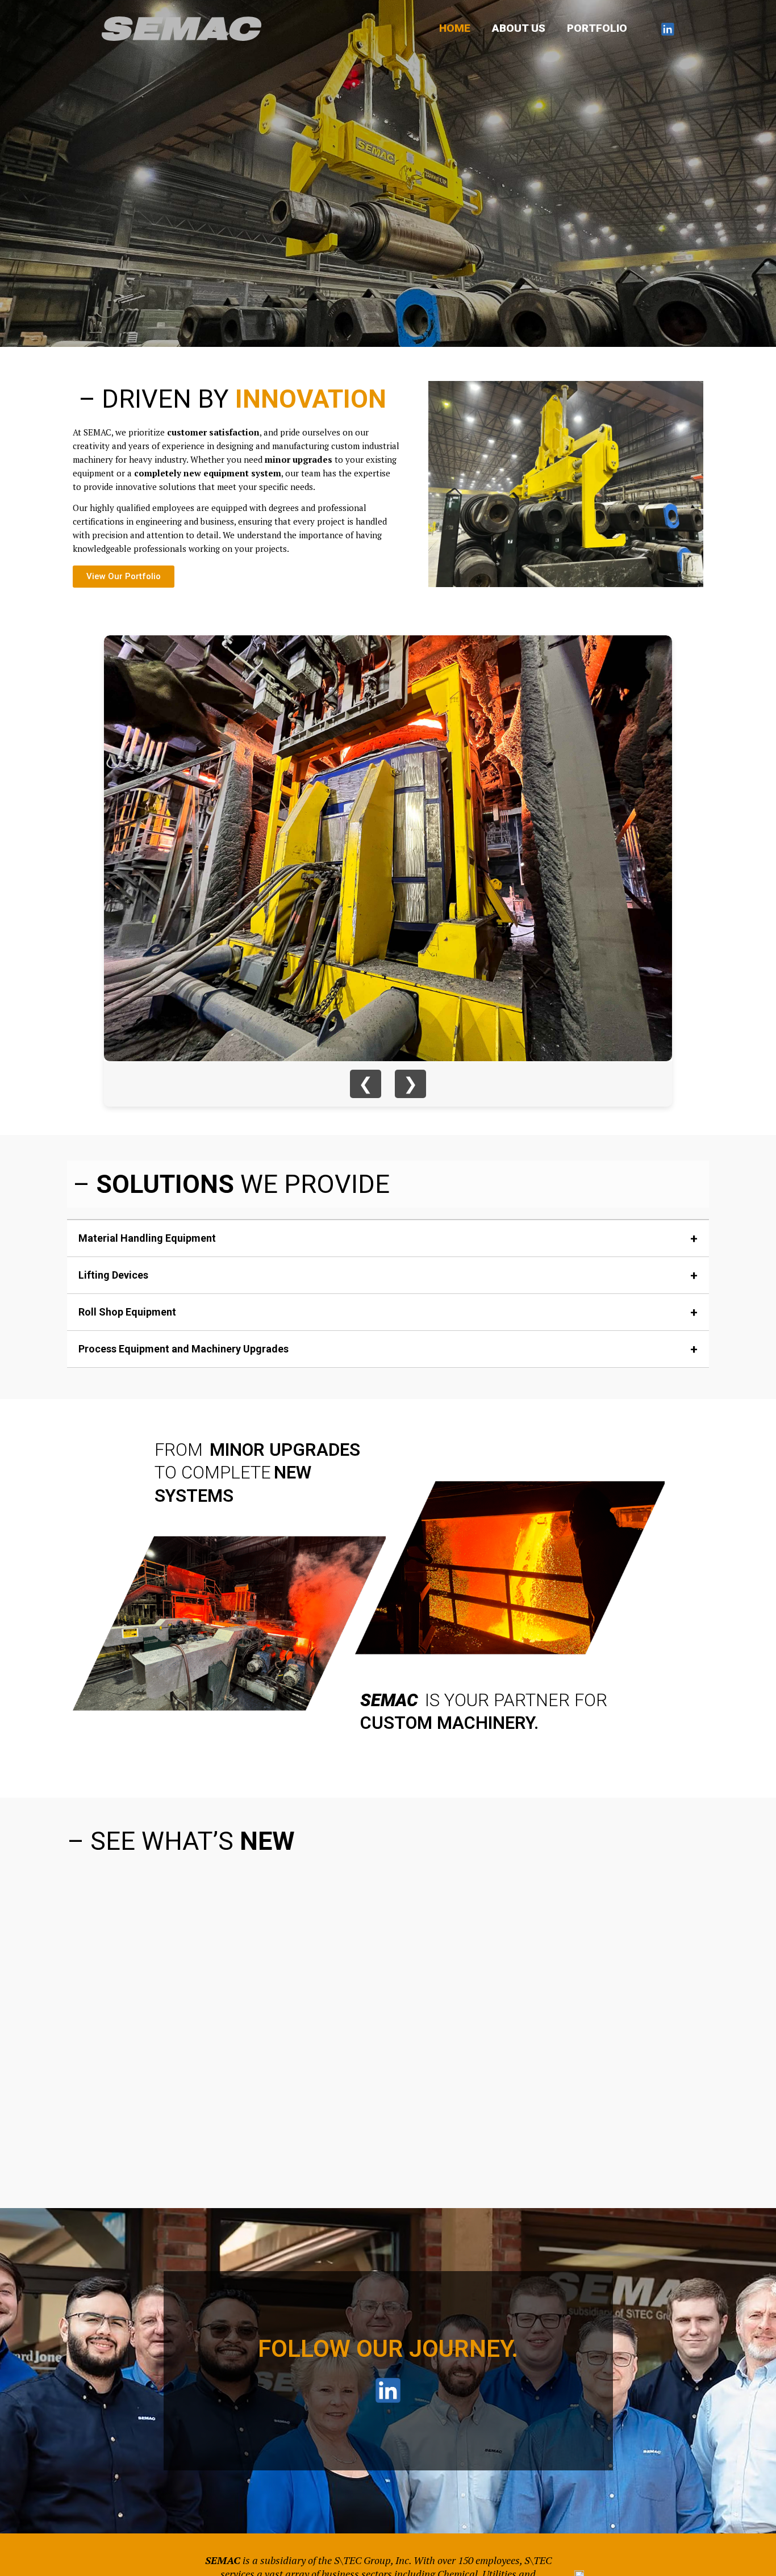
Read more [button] (317, 2119)
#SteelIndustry (161, 2099)
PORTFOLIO (597, 28)
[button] (78, 2018)
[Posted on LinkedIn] (257, 2118)
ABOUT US (519, 28)
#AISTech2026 (112, 2099)
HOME (455, 28)
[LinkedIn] (667, 29)
